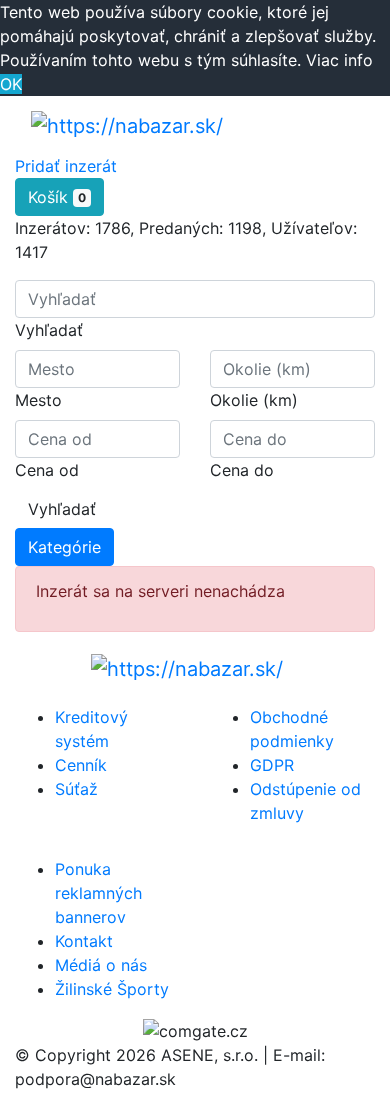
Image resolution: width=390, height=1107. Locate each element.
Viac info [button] (339, 60)
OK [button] (11, 84)
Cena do (242, 470)
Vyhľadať (49, 330)
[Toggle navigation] (331, 125)
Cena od (47, 470)
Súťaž (76, 789)
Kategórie (64, 547)
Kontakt (84, 941)
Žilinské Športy (112, 989)
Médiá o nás (101, 965)
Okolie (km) (254, 400)
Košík (57, 197)
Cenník (81, 765)
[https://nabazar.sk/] (127, 125)
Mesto (38, 400)
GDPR (272, 765)
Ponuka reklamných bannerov (98, 893)
